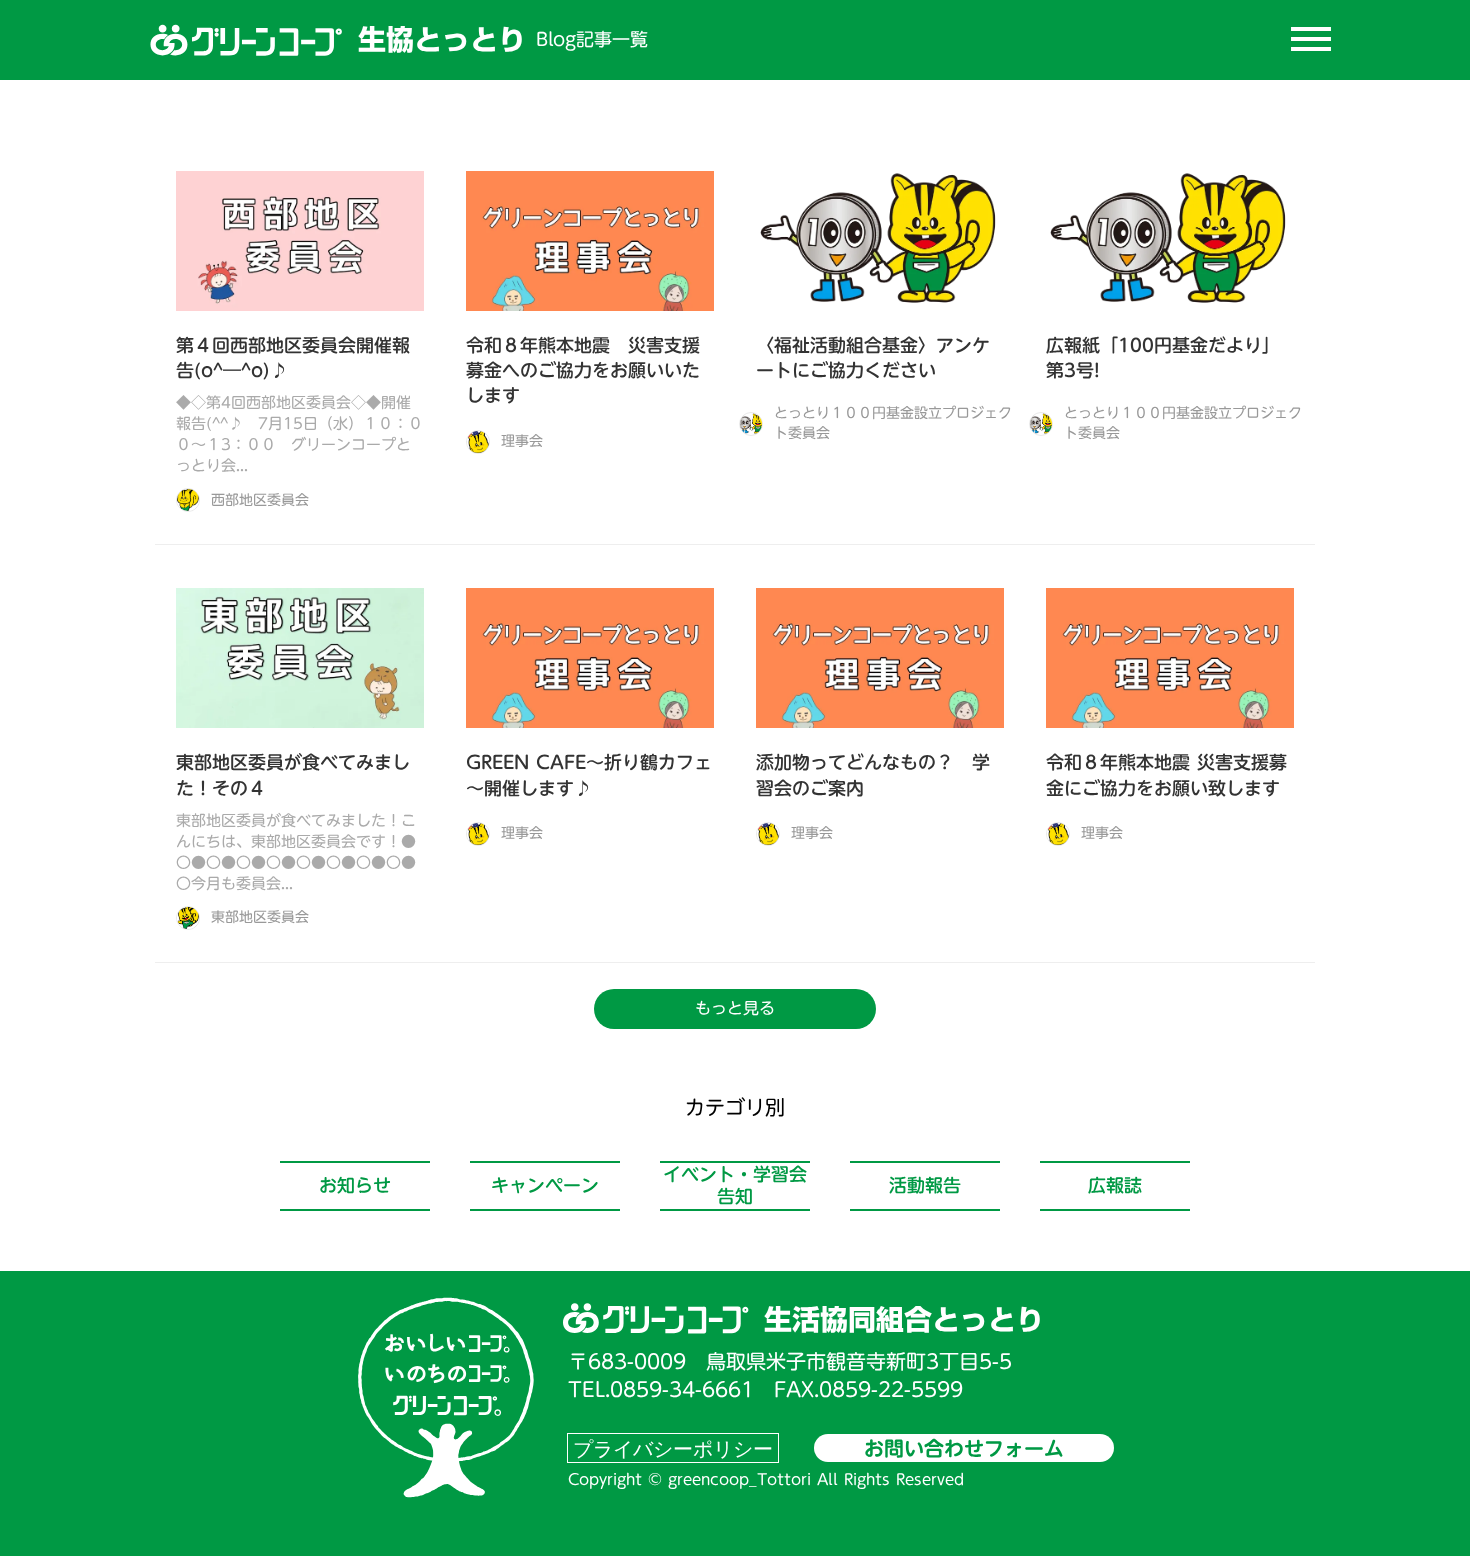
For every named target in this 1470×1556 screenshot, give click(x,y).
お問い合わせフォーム (964, 1448)
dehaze (1311, 40)
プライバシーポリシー (673, 1448)
